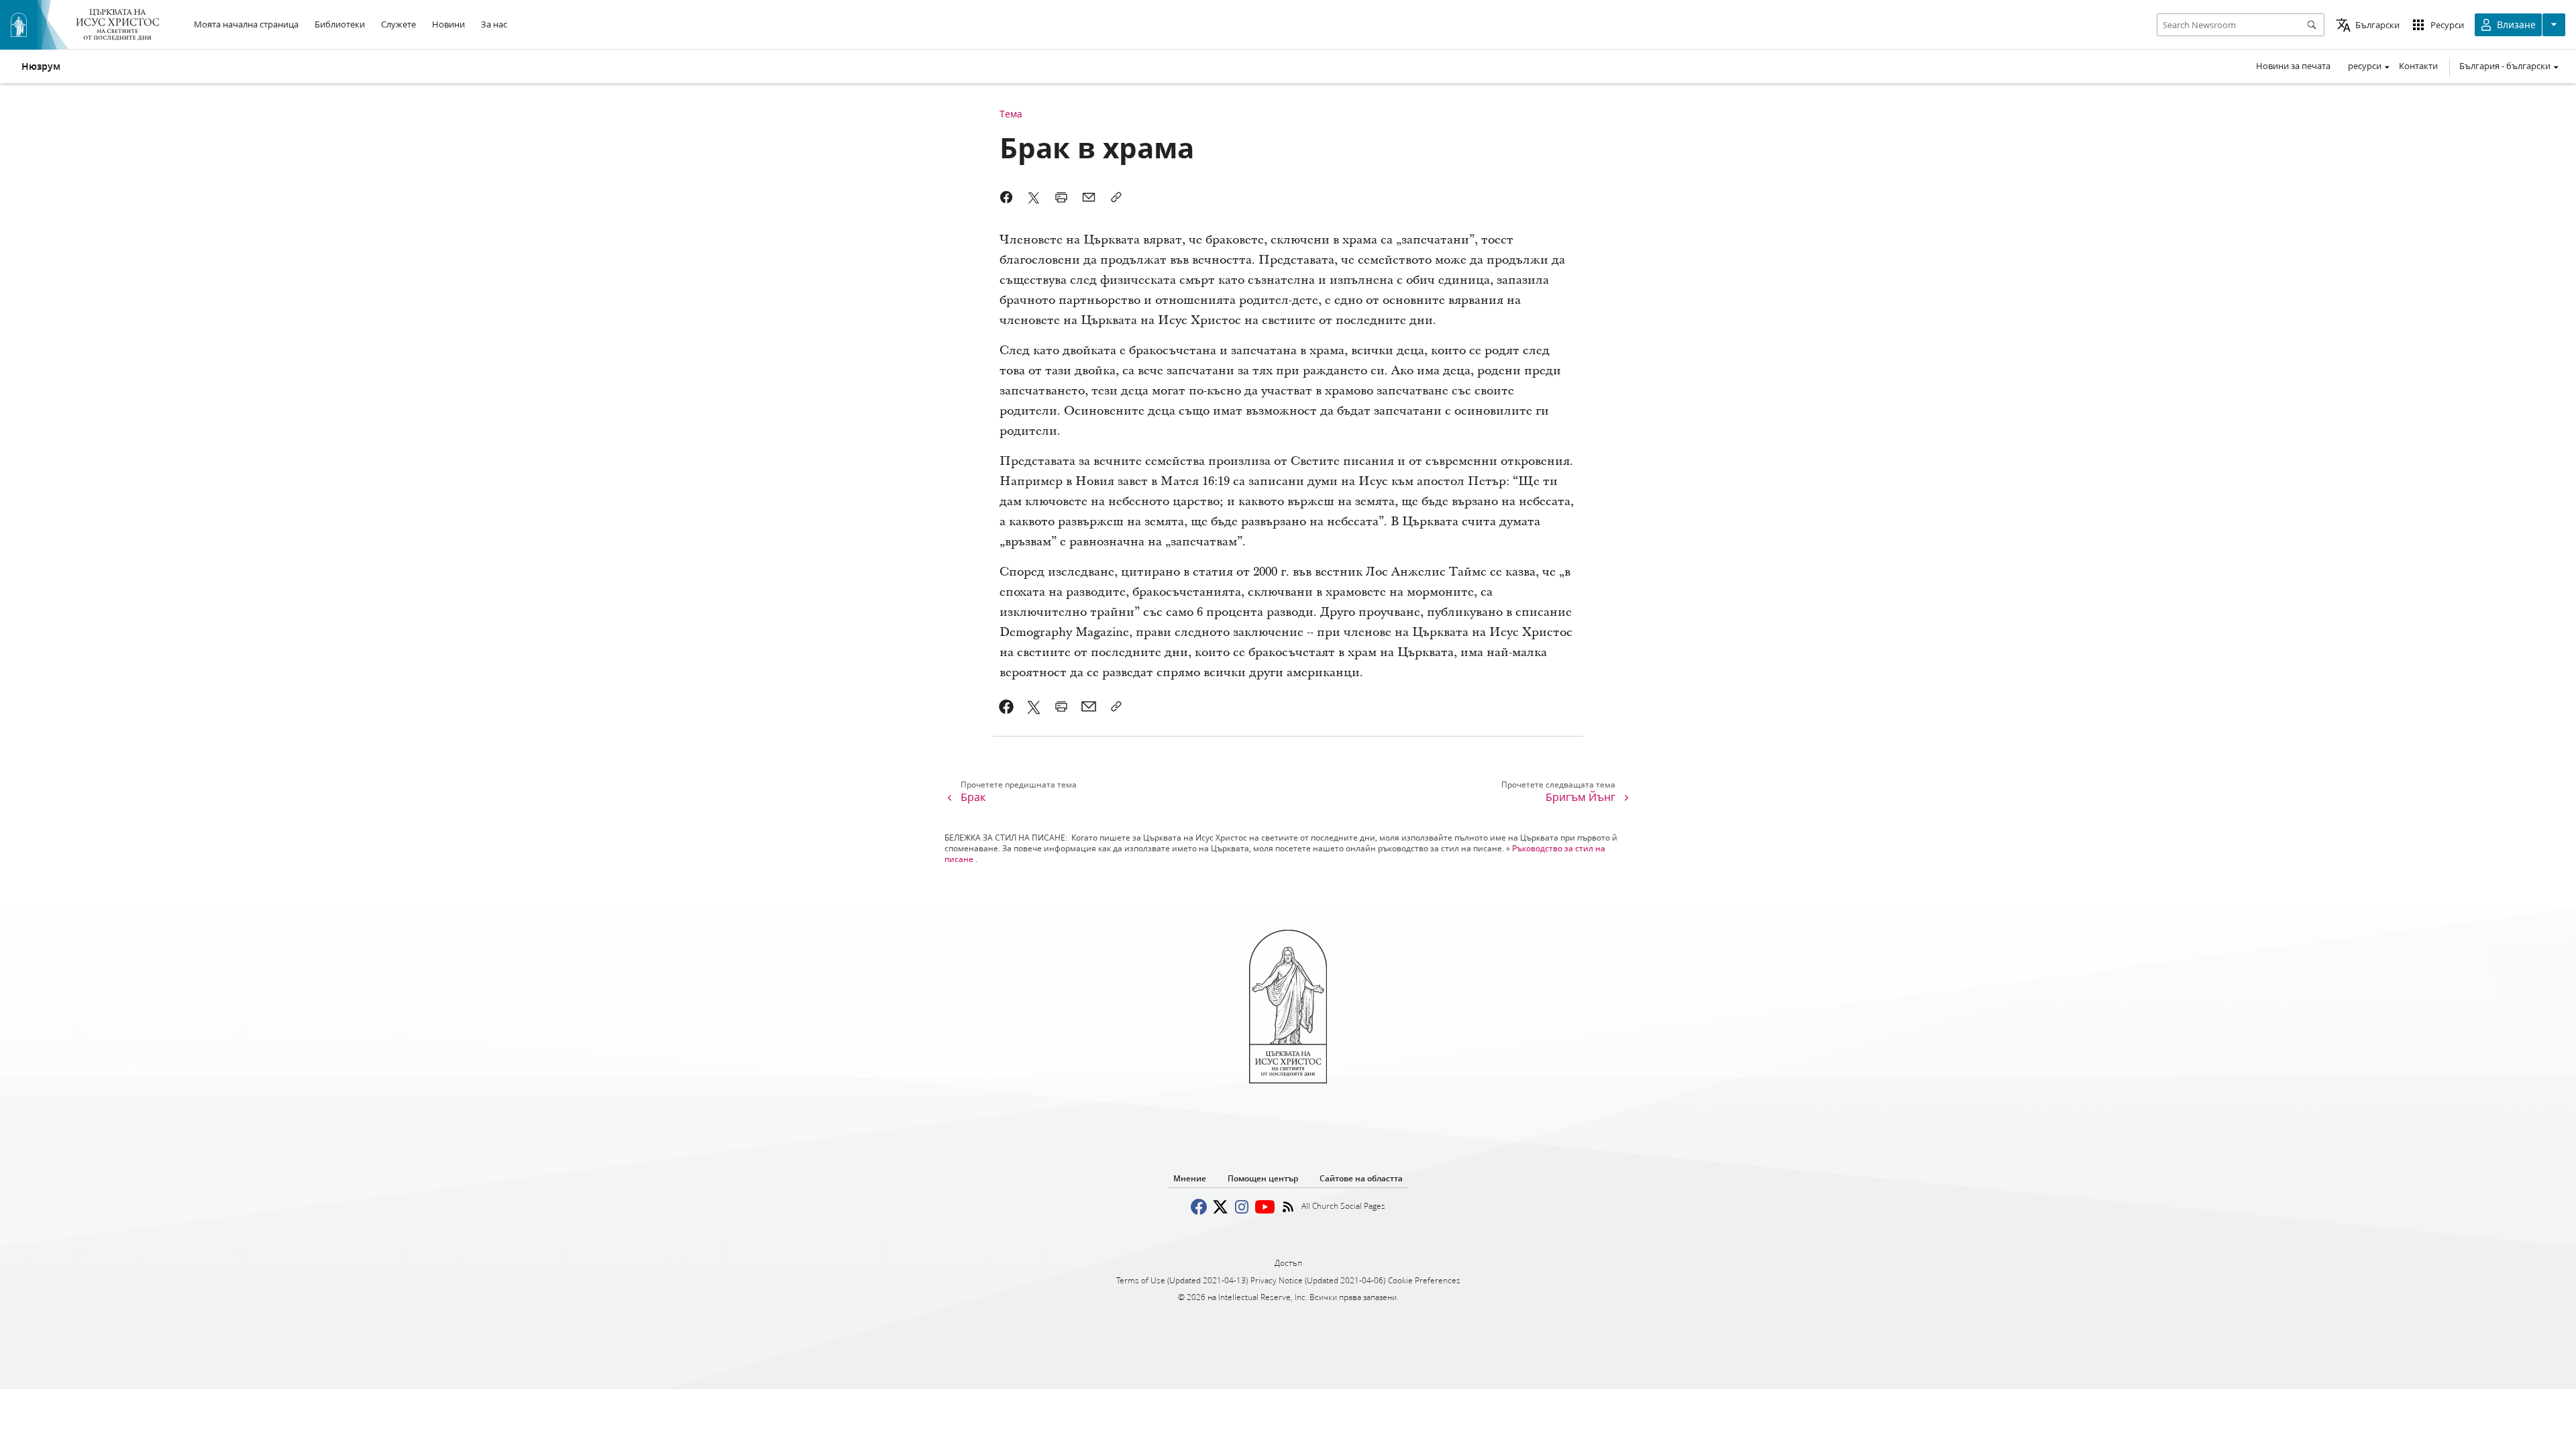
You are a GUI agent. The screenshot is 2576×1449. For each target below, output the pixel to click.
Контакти (2418, 66)
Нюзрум (41, 66)
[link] (1007, 706)
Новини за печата (2293, 66)
